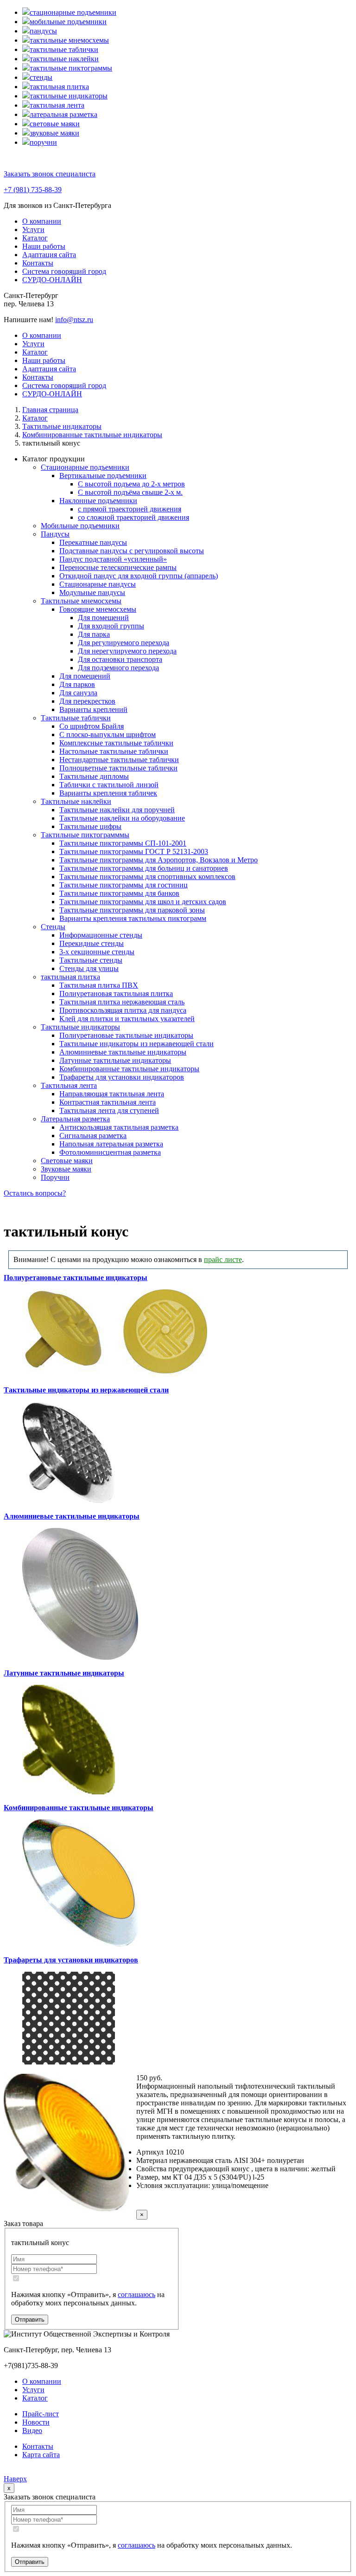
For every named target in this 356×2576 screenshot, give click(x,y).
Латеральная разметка (75, 1119)
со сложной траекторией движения (133, 517)
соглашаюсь (137, 2294)
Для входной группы (111, 626)
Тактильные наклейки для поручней (117, 810)
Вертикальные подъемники (103, 476)
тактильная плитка (70, 977)
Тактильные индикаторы (80, 1027)
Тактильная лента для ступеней (109, 1110)
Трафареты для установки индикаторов (122, 1077)
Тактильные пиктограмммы (85, 835)
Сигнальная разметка (93, 1136)
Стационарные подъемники (85, 467)
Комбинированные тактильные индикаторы (129, 1069)
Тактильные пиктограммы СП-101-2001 (123, 843)
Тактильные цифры (90, 826)
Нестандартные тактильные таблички (119, 760)
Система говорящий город (64, 271)
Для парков (77, 684)
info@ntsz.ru (74, 320)
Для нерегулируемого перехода (127, 651)
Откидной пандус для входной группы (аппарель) (139, 576)
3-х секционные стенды (97, 952)
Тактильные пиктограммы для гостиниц (124, 885)
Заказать (168, 2203)
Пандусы (55, 534)
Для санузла (78, 693)
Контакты (38, 263)
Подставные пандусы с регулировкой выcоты (132, 551)
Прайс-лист (41, 2414)
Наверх (15, 2479)
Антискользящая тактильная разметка (119, 1127)
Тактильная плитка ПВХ (99, 985)
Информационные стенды (101, 935)
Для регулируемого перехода (124, 643)
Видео (32, 2430)
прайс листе (223, 1259)
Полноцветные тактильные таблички (118, 768)
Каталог (35, 238)
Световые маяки (67, 1161)
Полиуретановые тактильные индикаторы (126, 1035)
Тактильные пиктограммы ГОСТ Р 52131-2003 (134, 851)
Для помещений (103, 618)
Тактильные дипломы (94, 776)
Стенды (53, 927)
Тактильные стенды (91, 960)
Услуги (33, 230)
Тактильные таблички (76, 718)
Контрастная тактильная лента (108, 1102)
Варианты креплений (93, 709)
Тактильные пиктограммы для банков (119, 893)
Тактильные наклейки (76, 801)
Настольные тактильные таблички (114, 751)
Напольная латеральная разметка (111, 1144)
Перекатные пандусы (93, 542)
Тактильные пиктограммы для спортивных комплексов (147, 877)
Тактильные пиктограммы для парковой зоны (132, 910)
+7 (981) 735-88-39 (33, 190)
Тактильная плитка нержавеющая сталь (122, 1002)
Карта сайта (41, 2455)
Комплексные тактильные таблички (116, 743)
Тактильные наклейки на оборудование (122, 818)
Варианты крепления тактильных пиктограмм (133, 918)
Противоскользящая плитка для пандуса (123, 1010)
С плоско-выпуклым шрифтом (108, 735)
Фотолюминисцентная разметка (110, 1152)
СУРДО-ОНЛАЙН (52, 280)
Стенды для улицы (89, 968)
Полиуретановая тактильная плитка (116, 994)
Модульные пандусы (92, 592)
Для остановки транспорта (120, 659)
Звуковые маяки (66, 1169)
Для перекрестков (87, 701)
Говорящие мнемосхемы (98, 609)
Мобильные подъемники (80, 526)
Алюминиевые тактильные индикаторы (123, 1052)
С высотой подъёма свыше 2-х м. (130, 492)
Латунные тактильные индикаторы (115, 1060)
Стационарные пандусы (98, 584)
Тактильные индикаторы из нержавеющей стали (137, 1044)
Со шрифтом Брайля (92, 726)
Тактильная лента (69, 1085)
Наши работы (44, 246)
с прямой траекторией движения (130, 509)
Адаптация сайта (49, 255)
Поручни (55, 1177)
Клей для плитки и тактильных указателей (127, 1019)
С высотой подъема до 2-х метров (131, 484)
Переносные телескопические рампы (118, 567)
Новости (36, 2422)
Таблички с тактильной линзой (109, 785)
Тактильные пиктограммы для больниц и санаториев (144, 868)
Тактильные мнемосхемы (81, 601)
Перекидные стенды (92, 943)
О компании (42, 221)
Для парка (94, 634)
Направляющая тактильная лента (112, 1094)
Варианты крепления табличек (108, 793)
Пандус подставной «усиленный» (113, 559)
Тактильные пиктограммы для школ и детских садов (143, 902)
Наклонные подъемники (98, 501)
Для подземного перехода (118, 668)
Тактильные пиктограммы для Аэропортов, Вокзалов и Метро (159, 860)
